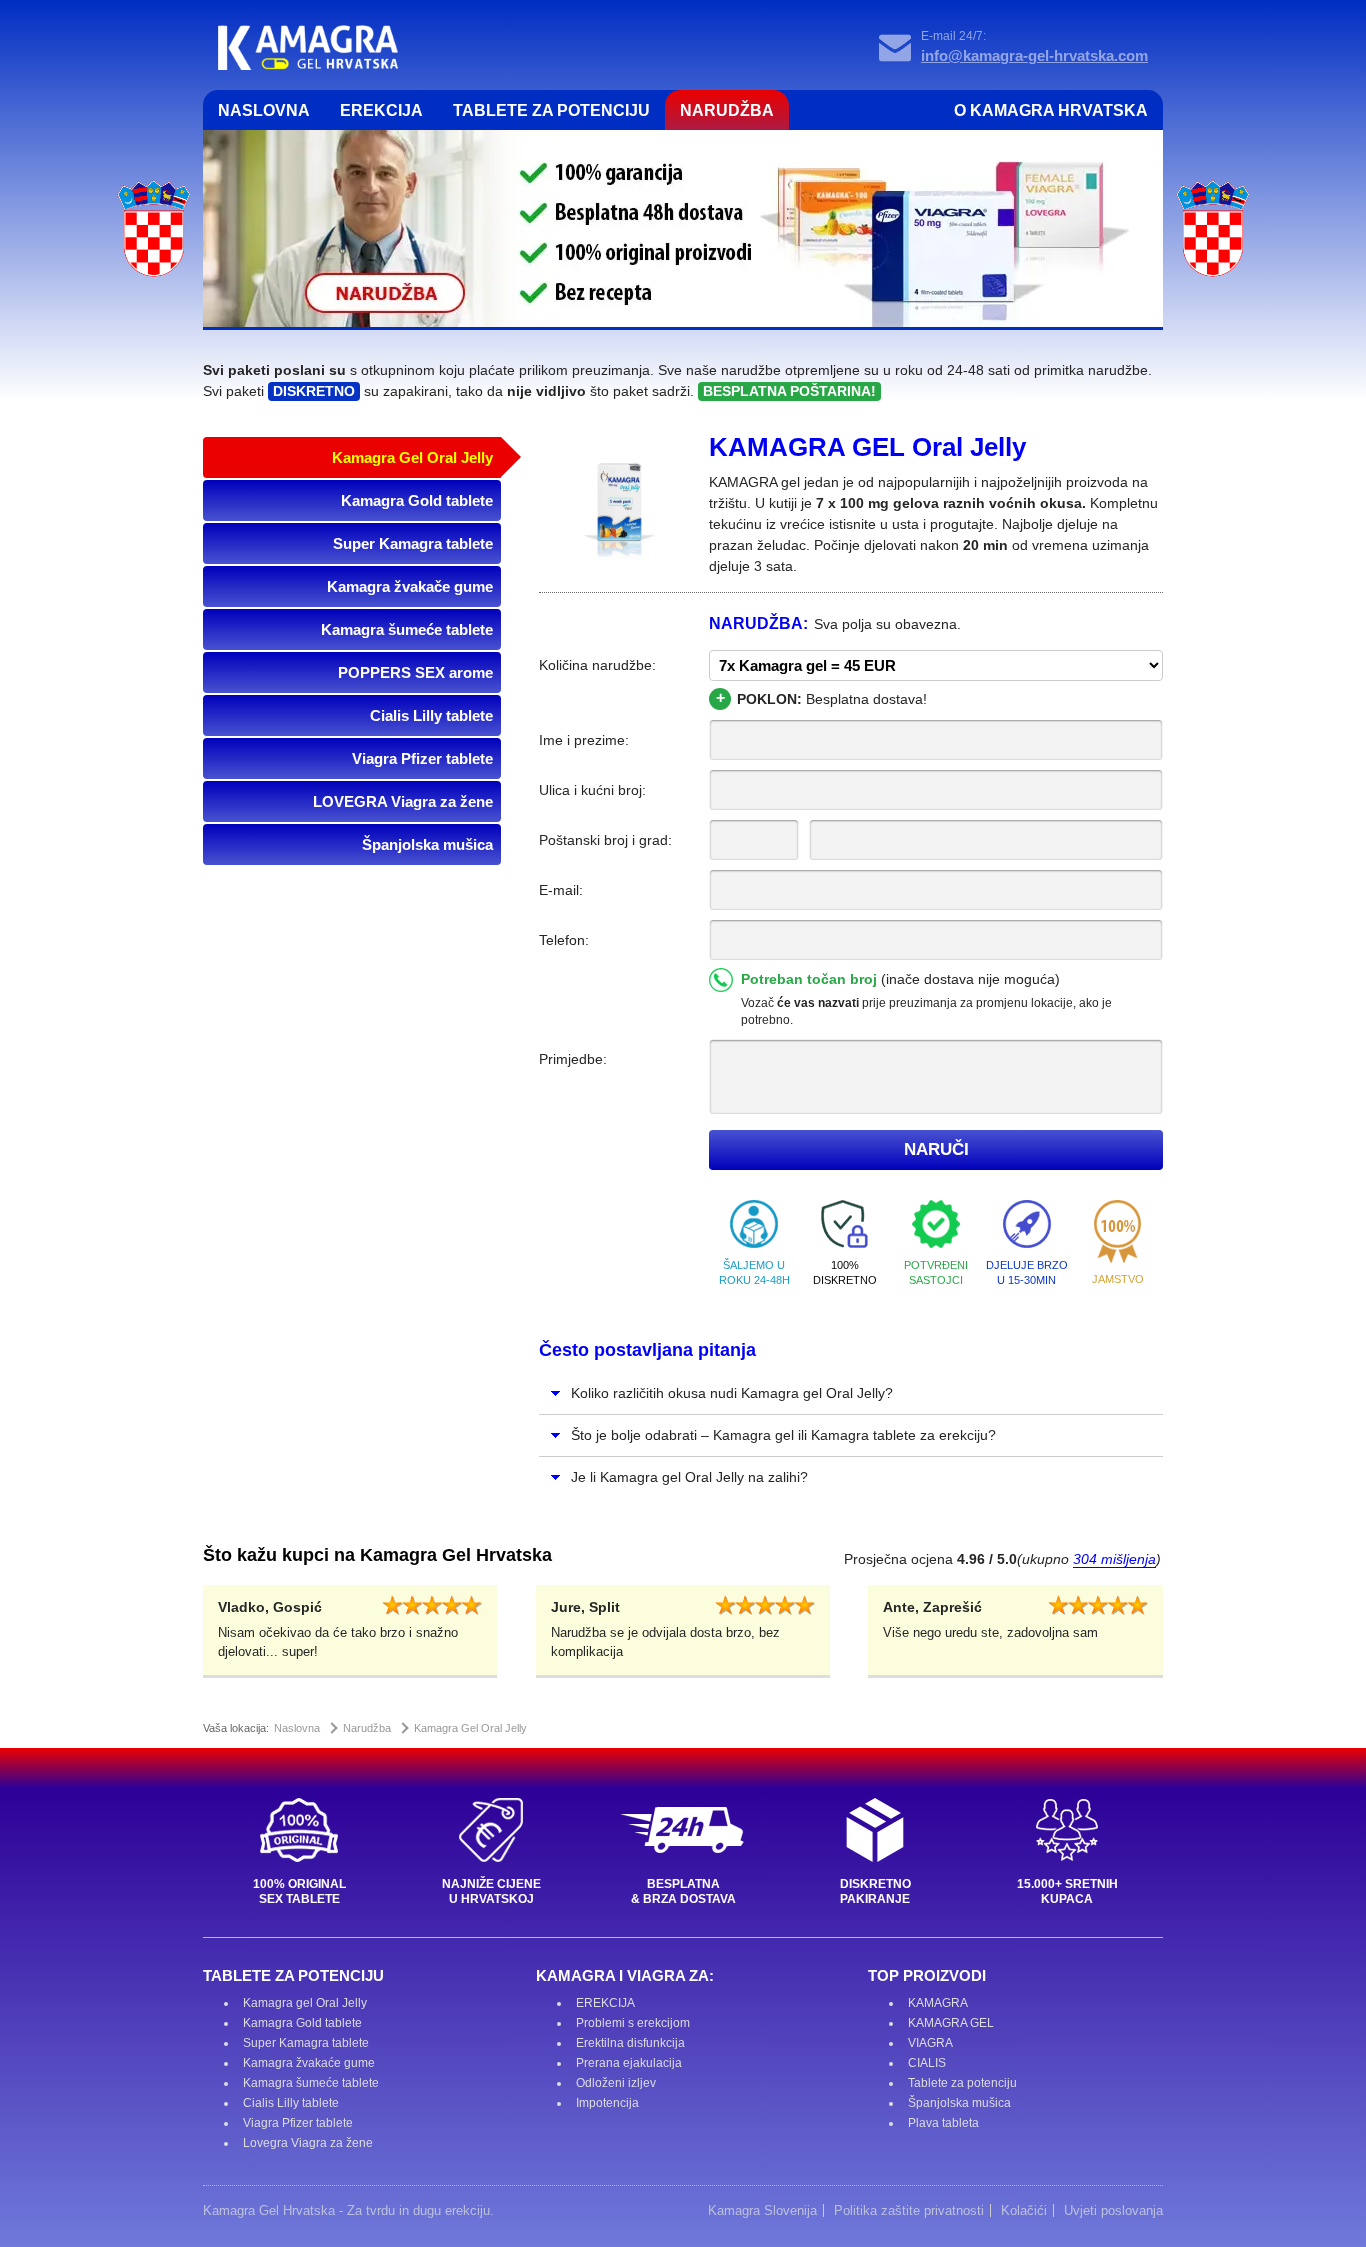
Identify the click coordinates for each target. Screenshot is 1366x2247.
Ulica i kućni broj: (592, 790)
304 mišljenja (1114, 1559)
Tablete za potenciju (551, 110)
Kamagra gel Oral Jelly (305, 2003)
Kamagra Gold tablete (417, 500)
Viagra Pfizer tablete (422, 758)
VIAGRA (930, 2043)
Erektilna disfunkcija (630, 2043)
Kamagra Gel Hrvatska (269, 2210)
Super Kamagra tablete (413, 543)
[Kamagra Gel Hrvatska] (308, 47)
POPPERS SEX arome (415, 672)
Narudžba (727, 110)
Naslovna (264, 110)
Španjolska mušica (427, 844)
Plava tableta (943, 2123)
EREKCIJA (605, 2003)
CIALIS (927, 2063)
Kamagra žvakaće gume (309, 2063)
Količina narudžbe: (597, 665)
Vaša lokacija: (236, 1728)
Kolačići (1024, 2210)
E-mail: (561, 890)
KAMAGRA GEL (951, 2023)
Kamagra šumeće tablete (407, 629)
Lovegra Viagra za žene (308, 2143)
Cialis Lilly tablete (431, 715)
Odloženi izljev (616, 2083)
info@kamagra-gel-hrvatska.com (1034, 55)
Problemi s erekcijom (633, 2023)
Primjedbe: (573, 1059)
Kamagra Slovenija (762, 2210)
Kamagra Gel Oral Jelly (412, 457)
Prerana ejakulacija (629, 2063)
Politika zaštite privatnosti (909, 2210)
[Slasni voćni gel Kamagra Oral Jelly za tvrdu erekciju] (619, 512)
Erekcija (381, 110)
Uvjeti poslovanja (1113, 2210)
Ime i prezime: (584, 740)
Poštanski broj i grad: (605, 840)
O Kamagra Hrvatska (1051, 110)
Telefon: (564, 940)
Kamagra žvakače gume (410, 586)
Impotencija (607, 2103)
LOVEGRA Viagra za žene (403, 801)
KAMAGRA (938, 2003)
